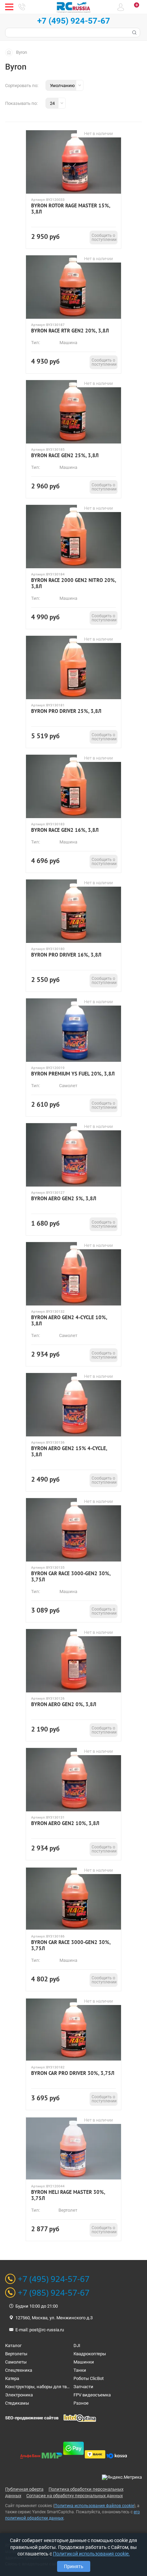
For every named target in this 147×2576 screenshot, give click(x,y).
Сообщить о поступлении (104, 238)
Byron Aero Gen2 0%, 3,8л (64, 1704)
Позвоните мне (22, 7)
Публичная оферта (24, 2489)
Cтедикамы (17, 2403)
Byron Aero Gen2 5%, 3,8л (64, 1199)
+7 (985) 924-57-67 (54, 2293)
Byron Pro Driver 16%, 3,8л (66, 955)
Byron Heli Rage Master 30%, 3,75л (68, 2195)
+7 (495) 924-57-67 (74, 21)
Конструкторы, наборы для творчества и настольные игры (66, 2387)
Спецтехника (19, 2370)
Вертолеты (16, 2354)
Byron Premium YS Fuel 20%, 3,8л (73, 1074)
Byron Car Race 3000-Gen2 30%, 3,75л (71, 1577)
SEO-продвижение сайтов (32, 2418)
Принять (74, 2566)
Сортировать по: (22, 86)
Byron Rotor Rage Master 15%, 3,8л (71, 209)
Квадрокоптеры (90, 2354)
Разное (81, 2403)
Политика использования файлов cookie (94, 2506)
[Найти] (134, 33)
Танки (80, 2370)
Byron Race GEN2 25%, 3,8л (65, 455)
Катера (12, 2378)
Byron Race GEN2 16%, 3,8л (65, 830)
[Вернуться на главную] (11, 52)
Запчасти (83, 2387)
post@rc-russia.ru (47, 2330)
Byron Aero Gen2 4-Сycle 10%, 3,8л (69, 1321)
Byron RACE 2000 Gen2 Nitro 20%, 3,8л (73, 583)
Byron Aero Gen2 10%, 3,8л (65, 1823)
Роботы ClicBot (89, 2378)
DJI (77, 2346)
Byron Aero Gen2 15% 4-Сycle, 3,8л (69, 1451)
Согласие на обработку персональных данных (75, 2496)
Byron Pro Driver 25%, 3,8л (66, 711)
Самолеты (16, 2362)
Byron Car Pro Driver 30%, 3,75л (73, 2073)
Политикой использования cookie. (91, 2554)
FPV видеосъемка (92, 2395)
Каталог (13, 2346)
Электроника (19, 2395)
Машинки (84, 2362)
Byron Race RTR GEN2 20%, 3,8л (70, 331)
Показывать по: (21, 103)
